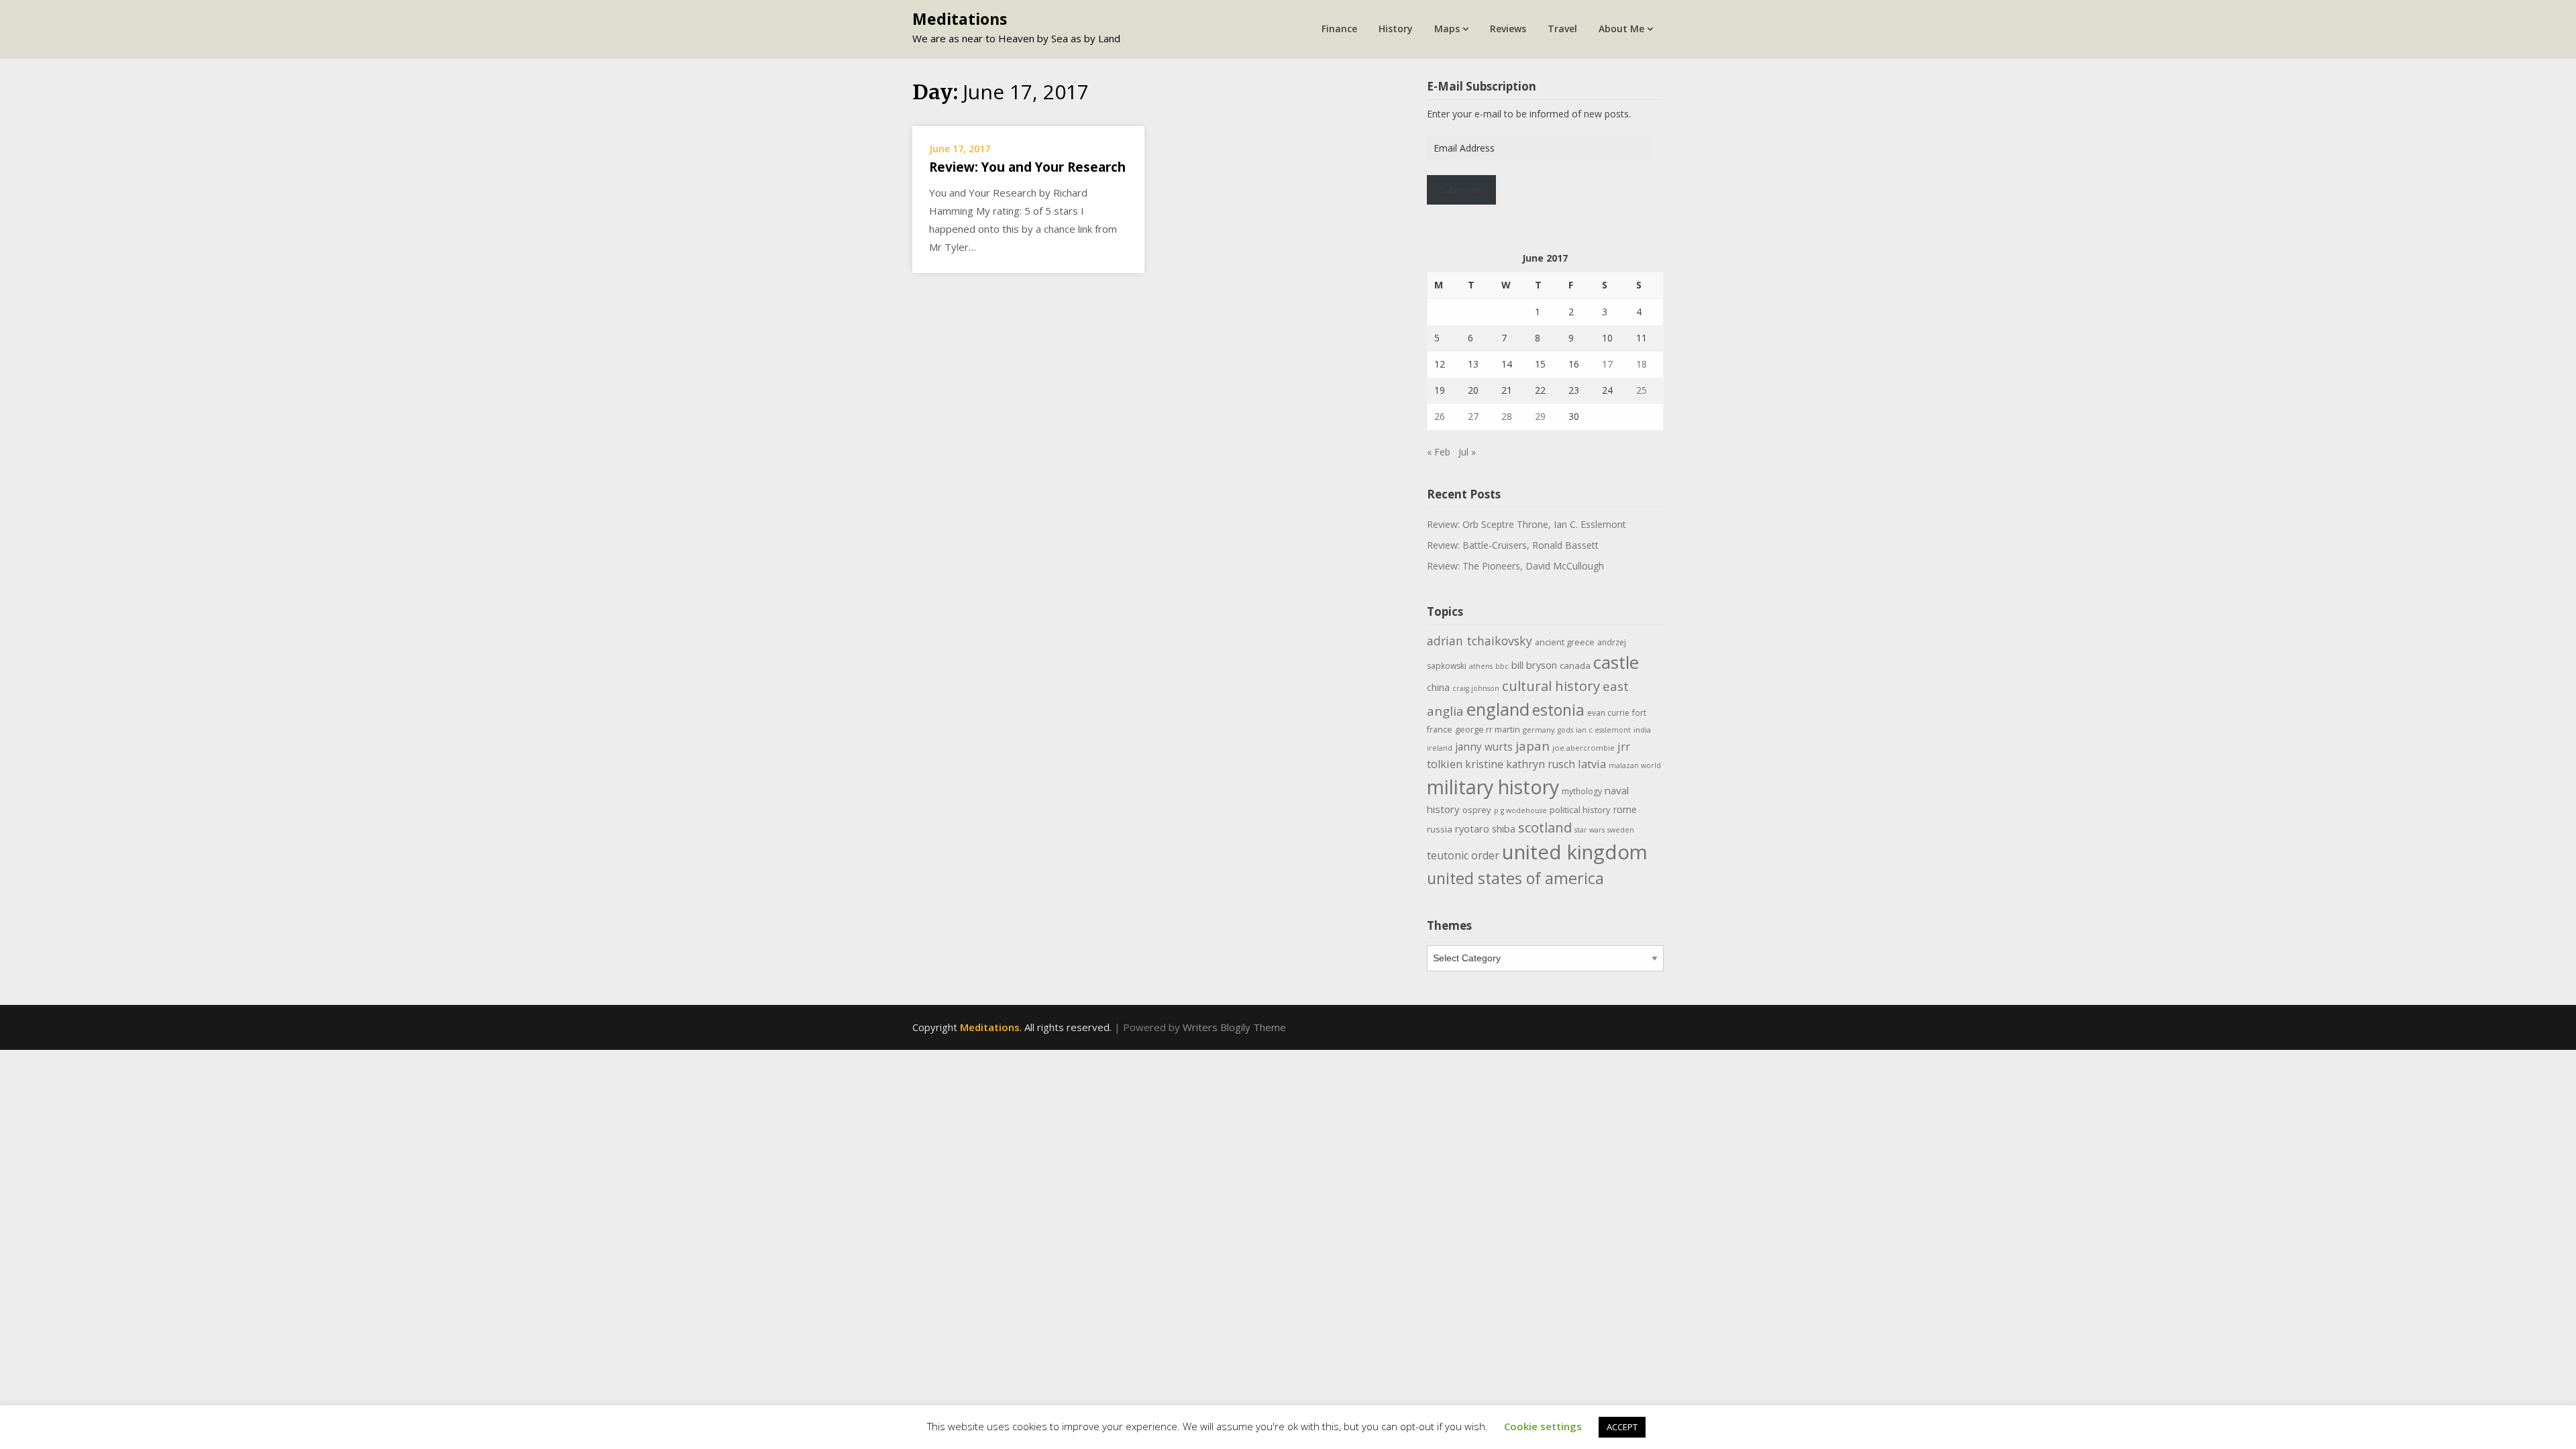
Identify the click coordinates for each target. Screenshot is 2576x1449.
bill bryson (1534, 665)
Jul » (1467, 452)
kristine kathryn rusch (1520, 764)
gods (1565, 730)
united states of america (1515, 878)
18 (1642, 364)
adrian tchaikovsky (1480, 641)
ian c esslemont (1603, 730)
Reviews (1508, 29)
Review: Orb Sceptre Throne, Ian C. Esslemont (1526, 524)
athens (1481, 666)
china (1438, 687)
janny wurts (1484, 747)
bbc (1502, 666)
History (1396, 29)
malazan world (1635, 765)
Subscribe (1461, 190)
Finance (1339, 29)
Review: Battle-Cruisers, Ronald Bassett (1513, 545)
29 (1540, 416)
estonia (1558, 710)
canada (1575, 665)
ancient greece (1565, 642)
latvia (1592, 764)
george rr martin (1488, 730)
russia (1440, 829)
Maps (1447, 29)
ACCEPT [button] (1622, 1427)
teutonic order (1463, 855)
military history (1493, 787)
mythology (1582, 791)
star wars (1590, 830)
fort (1639, 713)
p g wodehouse (1520, 810)
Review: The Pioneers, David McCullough (1515, 566)
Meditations (960, 19)
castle (1616, 662)
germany (1539, 730)
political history (1580, 810)
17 (1607, 364)
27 (1473, 416)
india (1642, 730)
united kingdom (1575, 852)
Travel (1562, 29)
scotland (1545, 827)
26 (1440, 416)
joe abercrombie (1584, 748)
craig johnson (1476, 688)
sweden (1621, 830)
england (1498, 709)
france (1440, 730)
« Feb (1439, 452)
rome (1625, 809)
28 (1507, 416)
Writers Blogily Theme (1234, 1027)
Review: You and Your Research (1027, 167)
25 (1642, 390)
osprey (1477, 810)
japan (1533, 746)
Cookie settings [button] (1543, 1426)
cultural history (1551, 686)
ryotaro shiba (1485, 828)
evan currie (1608, 713)
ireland (1440, 748)
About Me (1621, 29)
